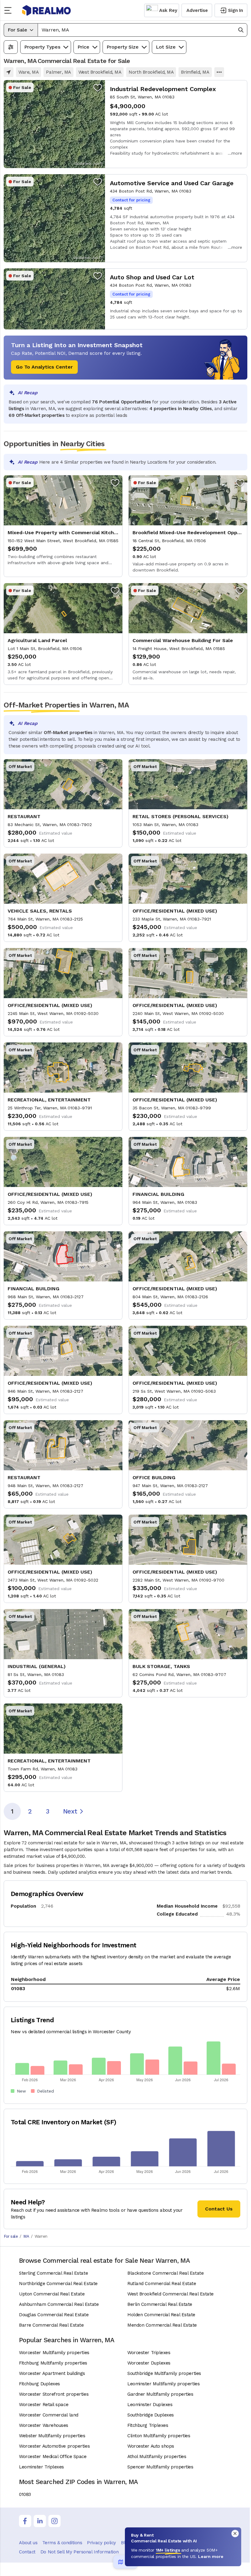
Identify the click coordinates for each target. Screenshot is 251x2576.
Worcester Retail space (44, 2405)
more (237, 153)
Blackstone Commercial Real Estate (165, 2273)
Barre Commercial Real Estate (51, 2325)
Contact (27, 2552)
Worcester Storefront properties (54, 2394)
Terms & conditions (62, 2543)
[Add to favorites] (98, 87)
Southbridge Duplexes (151, 2415)
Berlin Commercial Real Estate (160, 2304)
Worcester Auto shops (151, 2446)
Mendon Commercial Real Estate (162, 2325)
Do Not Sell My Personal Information (79, 2552)
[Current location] (9, 72)
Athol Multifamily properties (157, 2457)
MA (26, 2236)
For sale (11, 2236)
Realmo (47, 10)
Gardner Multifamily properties (160, 2394)
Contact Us (219, 2209)
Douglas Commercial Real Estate (54, 2315)
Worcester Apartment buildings (52, 2373)
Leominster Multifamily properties (163, 2384)
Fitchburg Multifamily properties (53, 2363)
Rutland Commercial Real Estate (162, 2284)
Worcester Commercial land (49, 2415)
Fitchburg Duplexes (39, 2384)
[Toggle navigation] (10, 10)
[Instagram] (54, 2521)
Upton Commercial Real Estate (52, 2294)
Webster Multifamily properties (52, 2436)
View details (125, 124)
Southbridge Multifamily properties (164, 2373)
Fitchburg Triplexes (148, 2425)
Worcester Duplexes (149, 2363)
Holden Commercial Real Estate (161, 2315)
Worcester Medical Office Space (53, 2457)
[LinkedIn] (40, 2521)
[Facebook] (25, 2521)
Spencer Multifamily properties (160, 2467)
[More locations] (219, 72)
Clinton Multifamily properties (159, 2436)
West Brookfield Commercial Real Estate (170, 2294)
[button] (142, 30)
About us (28, 2543)
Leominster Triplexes (41, 2467)
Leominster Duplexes (150, 2405)
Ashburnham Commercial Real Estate (59, 2304)
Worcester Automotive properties (54, 2446)
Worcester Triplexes (149, 2353)
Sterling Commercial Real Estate (53, 2273)
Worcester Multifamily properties (54, 2353)
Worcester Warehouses (44, 2425)
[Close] (235, 2534)
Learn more (211, 2556)
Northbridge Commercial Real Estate (58, 2284)
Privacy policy (101, 2543)
